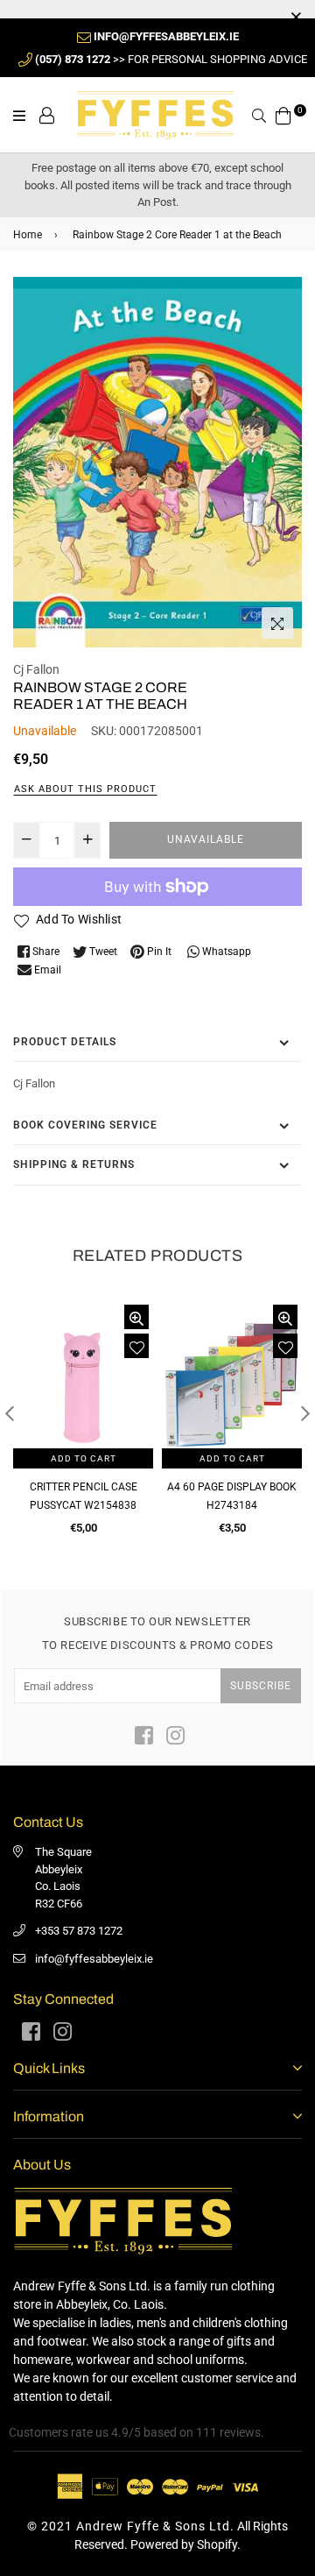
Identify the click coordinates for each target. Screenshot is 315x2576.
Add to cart (84, 1458)
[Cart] (283, 114)
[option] (157, 463)
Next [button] (305, 1413)
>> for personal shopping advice (171, 59)
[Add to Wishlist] (136, 1346)
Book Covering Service (85, 1125)
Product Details (65, 1042)
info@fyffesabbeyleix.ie (94, 1959)
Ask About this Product (85, 789)
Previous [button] (10, 1413)
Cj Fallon (36, 669)
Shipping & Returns (74, 1164)
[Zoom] (277, 623)
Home (28, 235)
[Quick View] (136, 1317)
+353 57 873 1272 (79, 1931)
